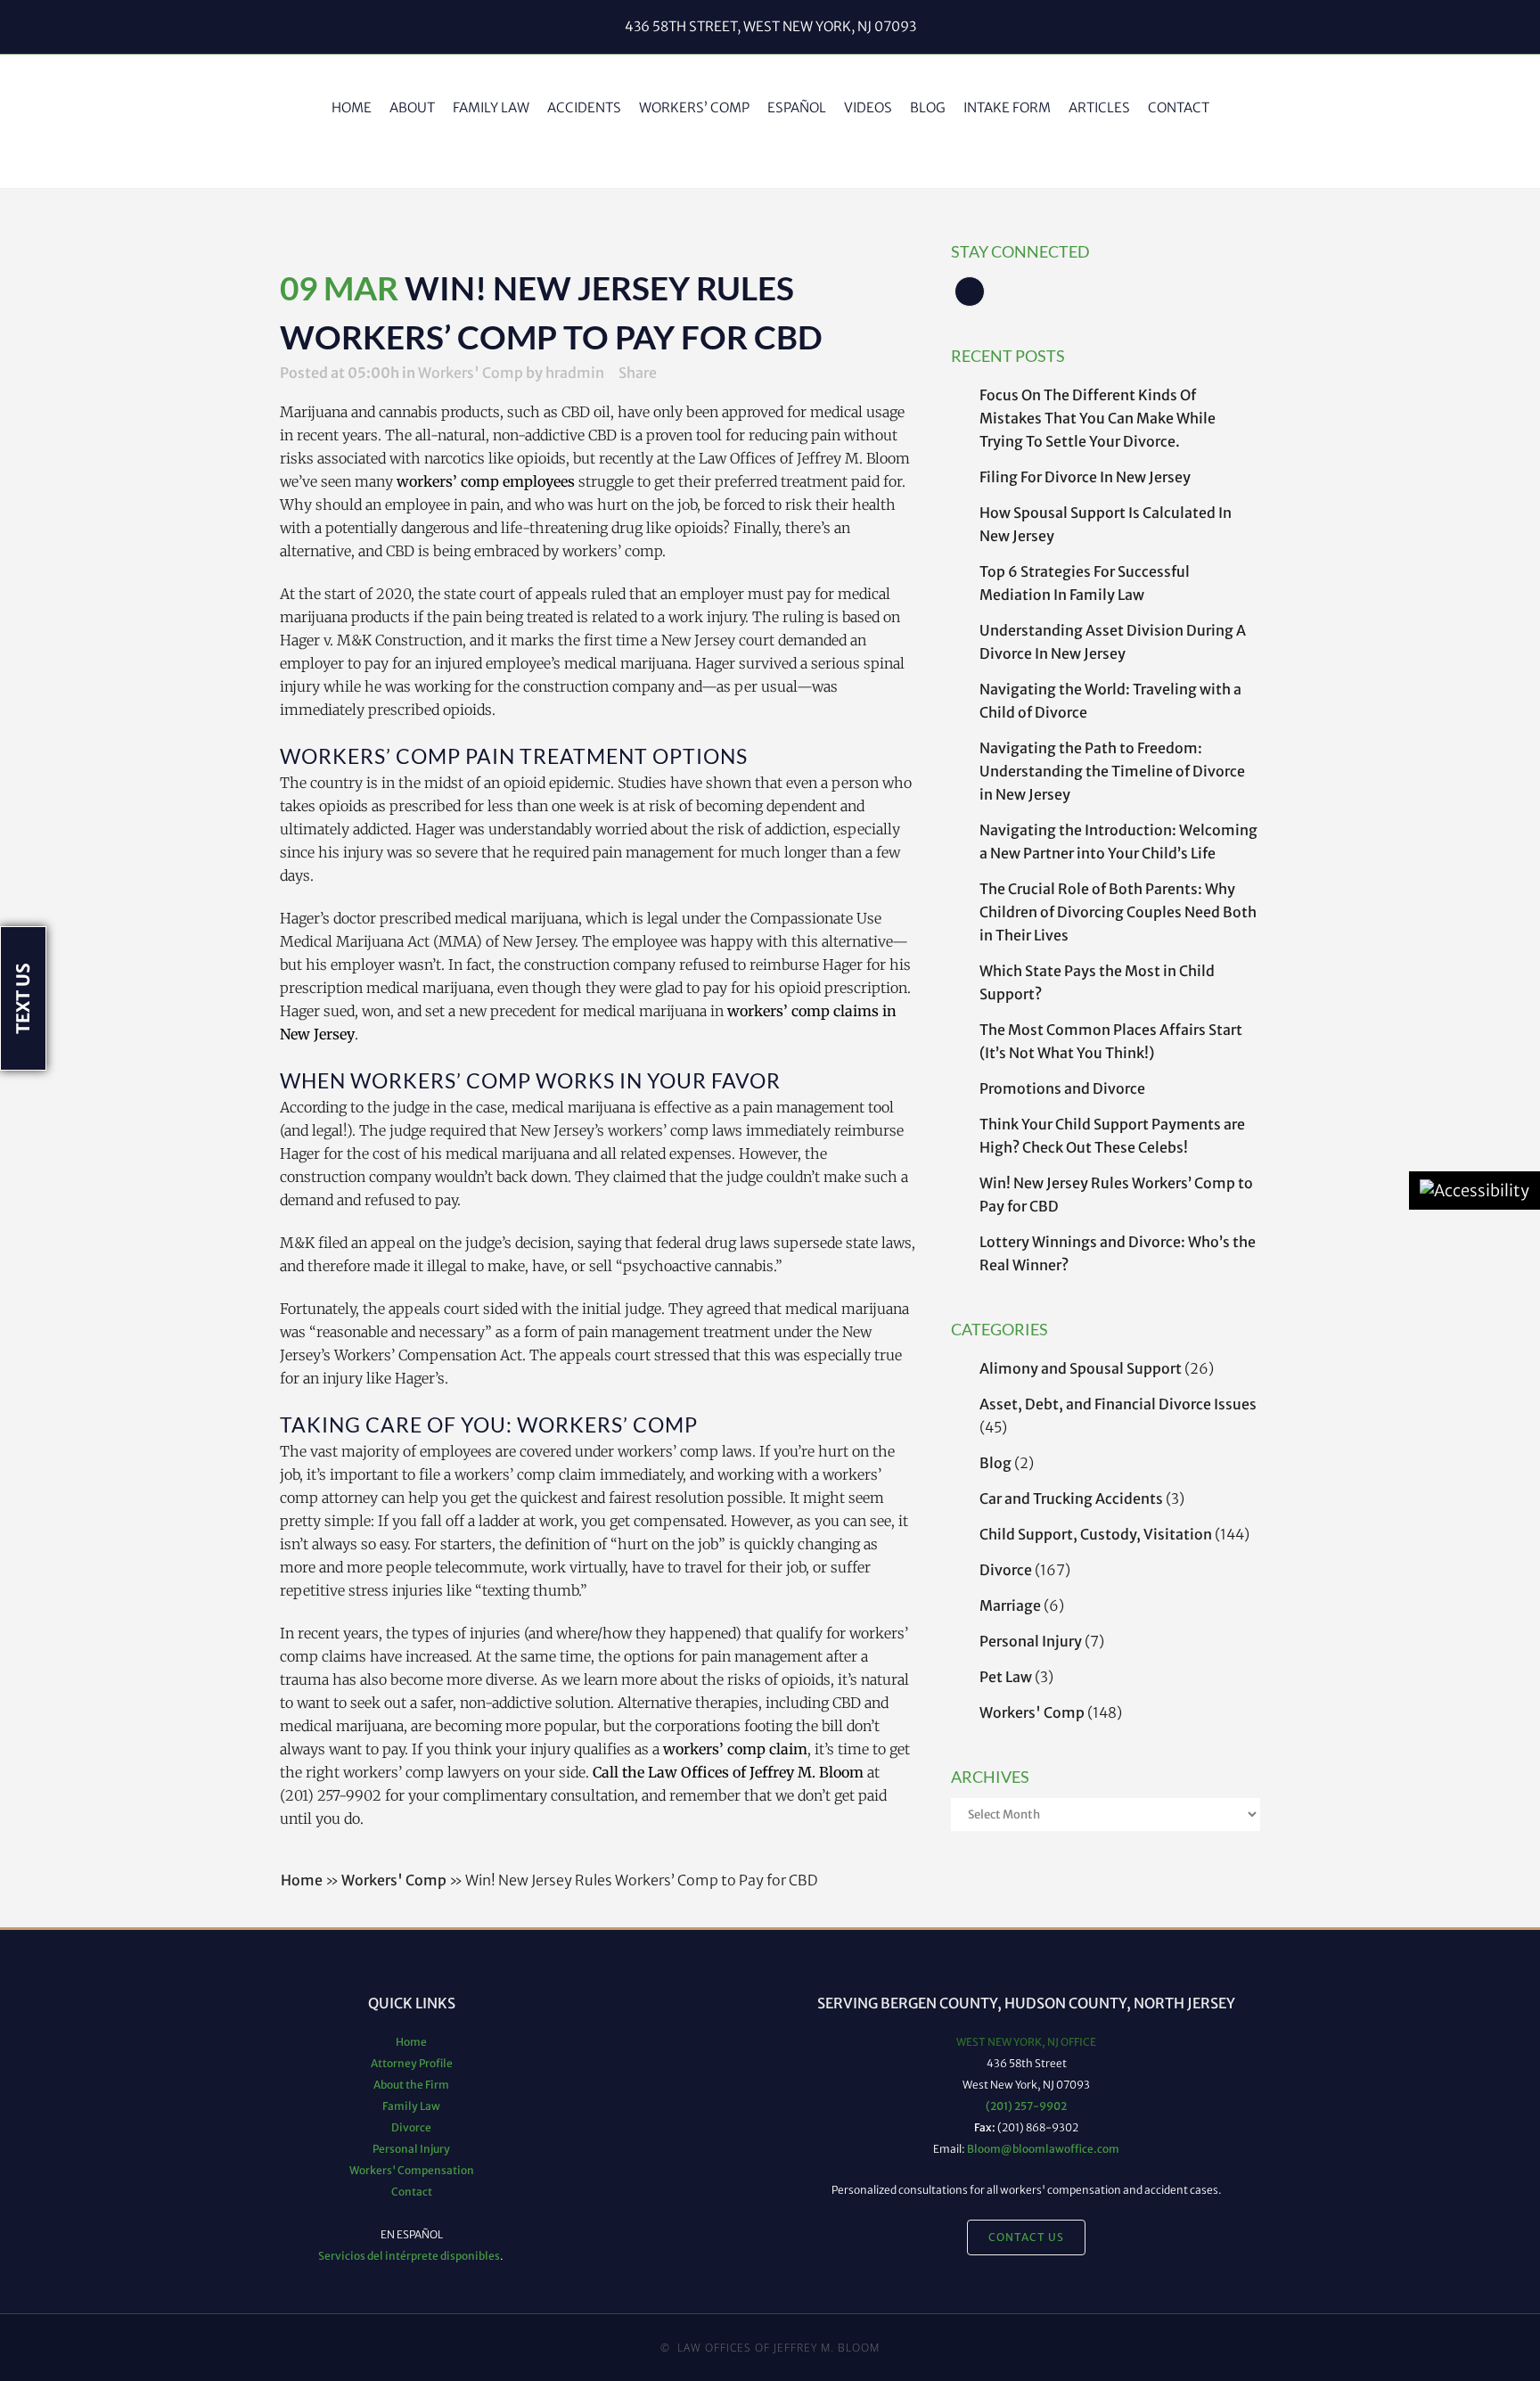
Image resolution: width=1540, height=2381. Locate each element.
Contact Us (1026, 2237)
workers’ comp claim (733, 1749)
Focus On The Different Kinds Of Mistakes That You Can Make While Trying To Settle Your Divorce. (1098, 418)
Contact (412, 2192)
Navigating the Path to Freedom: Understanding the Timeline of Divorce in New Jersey (1112, 771)
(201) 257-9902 (1026, 2106)
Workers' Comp (1032, 1712)
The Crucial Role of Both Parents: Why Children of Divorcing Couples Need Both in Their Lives (1118, 912)
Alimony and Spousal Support (1081, 1368)
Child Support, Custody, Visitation (1096, 1534)
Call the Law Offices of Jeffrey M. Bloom (728, 1772)
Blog (995, 1463)
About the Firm (411, 2085)
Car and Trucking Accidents (1071, 1498)
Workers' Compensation (412, 2170)
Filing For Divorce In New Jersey (1085, 477)
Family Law (411, 2106)
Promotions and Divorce (1062, 1088)
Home (302, 1880)
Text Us (23, 998)
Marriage (1010, 1605)
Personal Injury (1031, 1641)
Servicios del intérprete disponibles (409, 2256)
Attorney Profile (412, 2063)
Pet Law (1006, 1677)
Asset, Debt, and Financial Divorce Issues (1118, 1404)
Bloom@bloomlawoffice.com (1043, 2149)
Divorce (1006, 1570)
